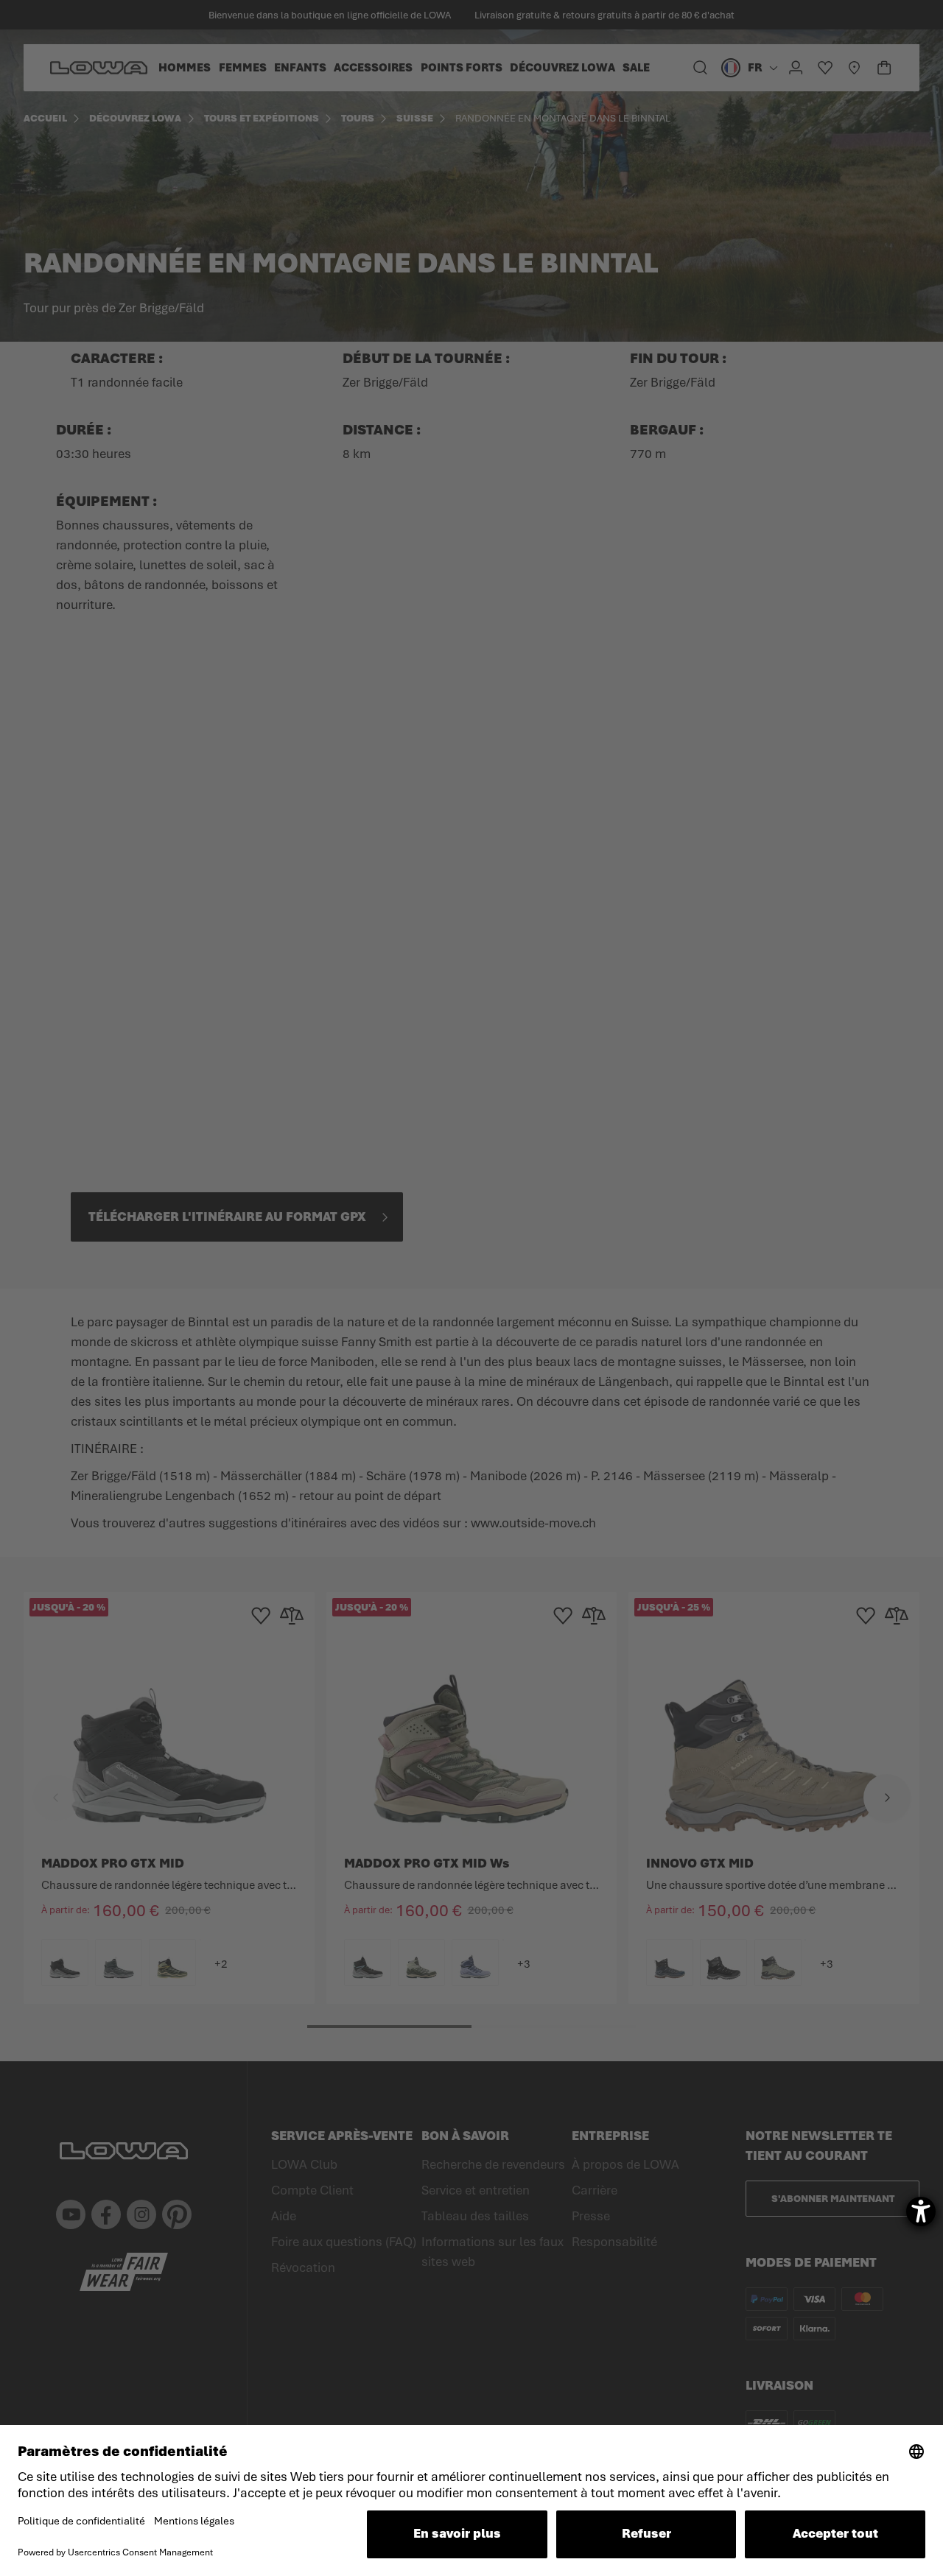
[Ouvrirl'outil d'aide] (921, 2211)
